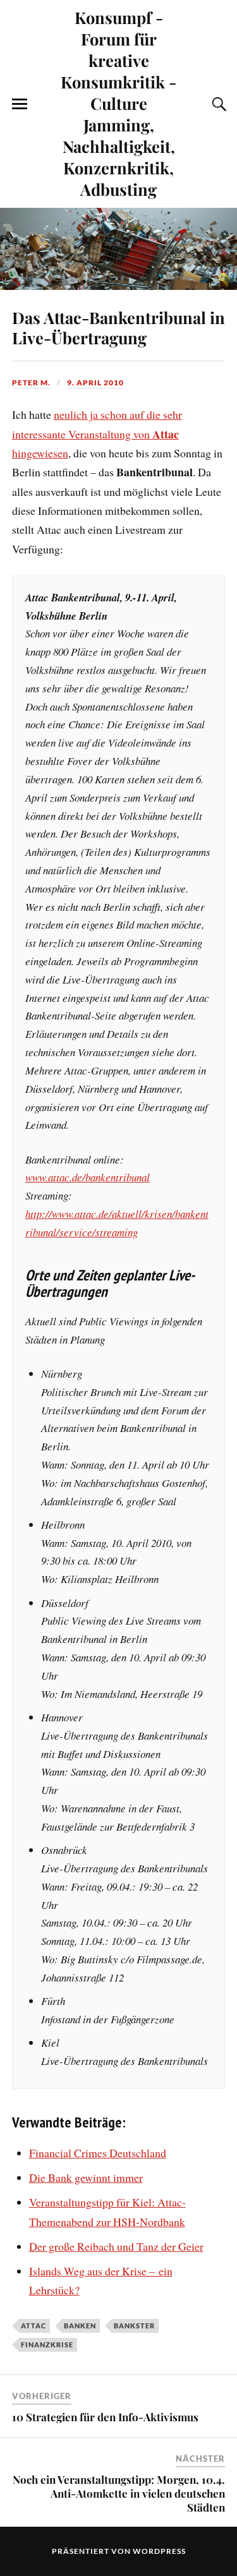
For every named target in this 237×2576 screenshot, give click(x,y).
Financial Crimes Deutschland (98, 2153)
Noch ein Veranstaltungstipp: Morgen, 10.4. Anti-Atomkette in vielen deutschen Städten (119, 2493)
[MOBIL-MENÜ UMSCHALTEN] (20, 104)
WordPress (159, 2551)
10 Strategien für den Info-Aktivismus (105, 2417)
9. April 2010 (95, 382)
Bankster (134, 2326)
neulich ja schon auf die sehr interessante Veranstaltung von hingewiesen (97, 434)
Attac (33, 2326)
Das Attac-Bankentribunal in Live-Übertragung (118, 327)
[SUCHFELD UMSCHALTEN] (217, 104)
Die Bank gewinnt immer (86, 2177)
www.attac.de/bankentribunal (88, 1177)
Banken (80, 2326)
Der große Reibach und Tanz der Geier (116, 2246)
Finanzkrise (47, 2344)
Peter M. (31, 382)
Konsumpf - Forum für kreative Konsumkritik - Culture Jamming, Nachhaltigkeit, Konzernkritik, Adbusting (118, 103)
